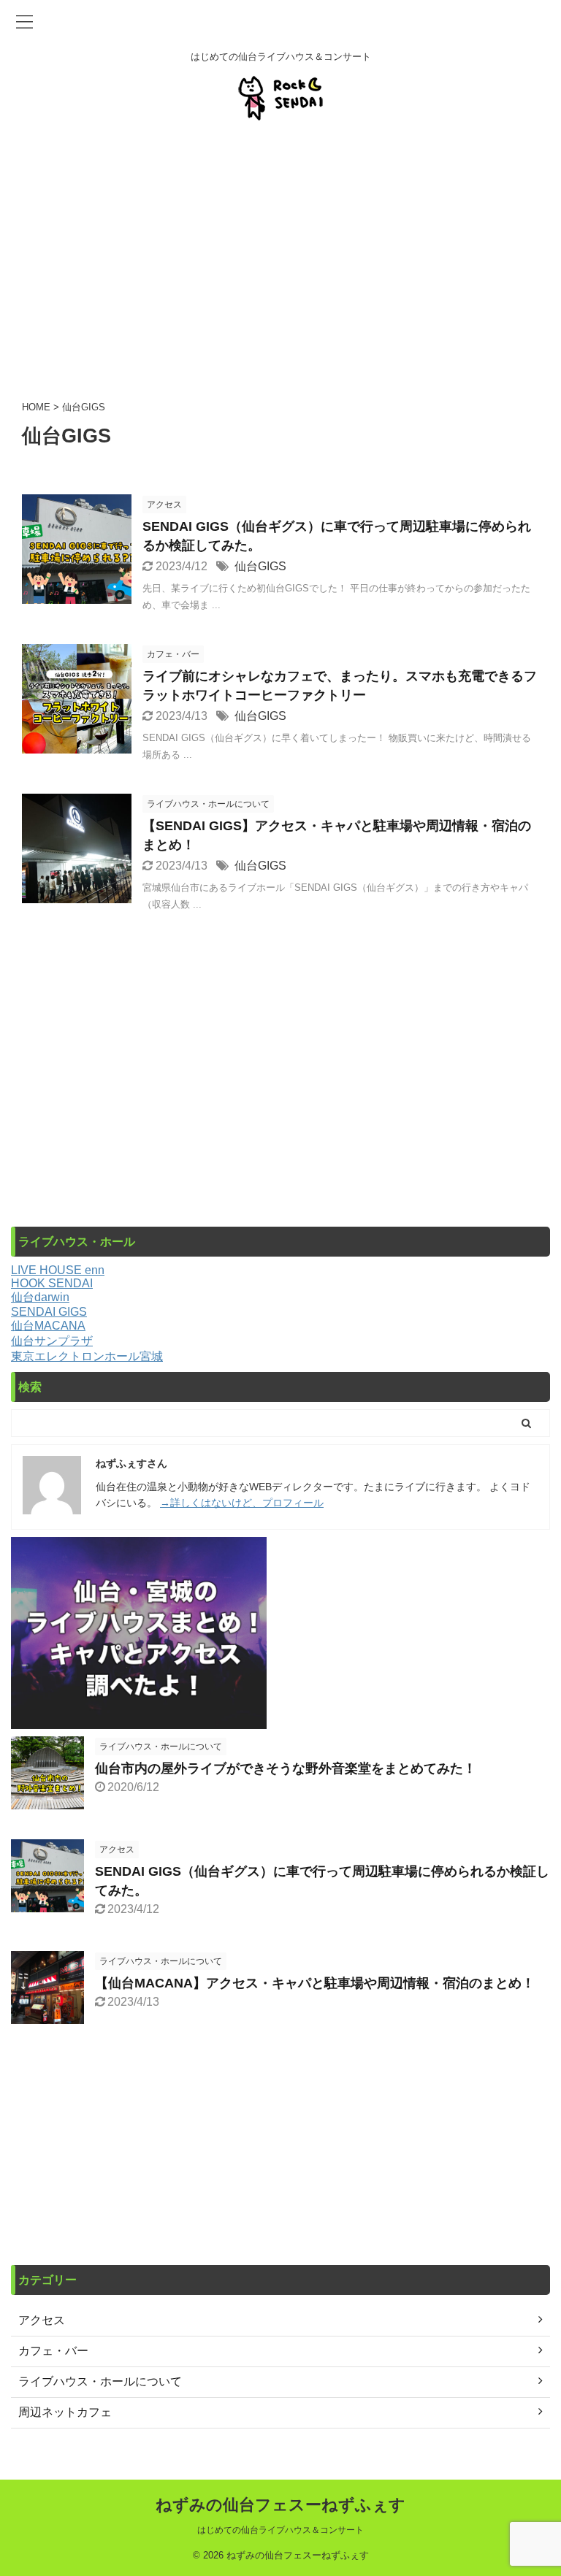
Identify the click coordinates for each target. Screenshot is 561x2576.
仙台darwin (40, 1297)
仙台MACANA (48, 1326)
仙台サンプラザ (52, 1341)
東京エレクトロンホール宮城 (87, 1356)
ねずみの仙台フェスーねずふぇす (280, 2505)
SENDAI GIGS (49, 1312)
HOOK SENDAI (52, 1283)
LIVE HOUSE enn (58, 1270)
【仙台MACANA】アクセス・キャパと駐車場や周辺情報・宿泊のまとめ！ (315, 1983)
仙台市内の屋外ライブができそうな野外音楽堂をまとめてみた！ (286, 1768)
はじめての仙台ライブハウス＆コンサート (280, 2530)
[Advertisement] (280, 258)
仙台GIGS (260, 566)
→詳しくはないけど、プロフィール (242, 1503)
